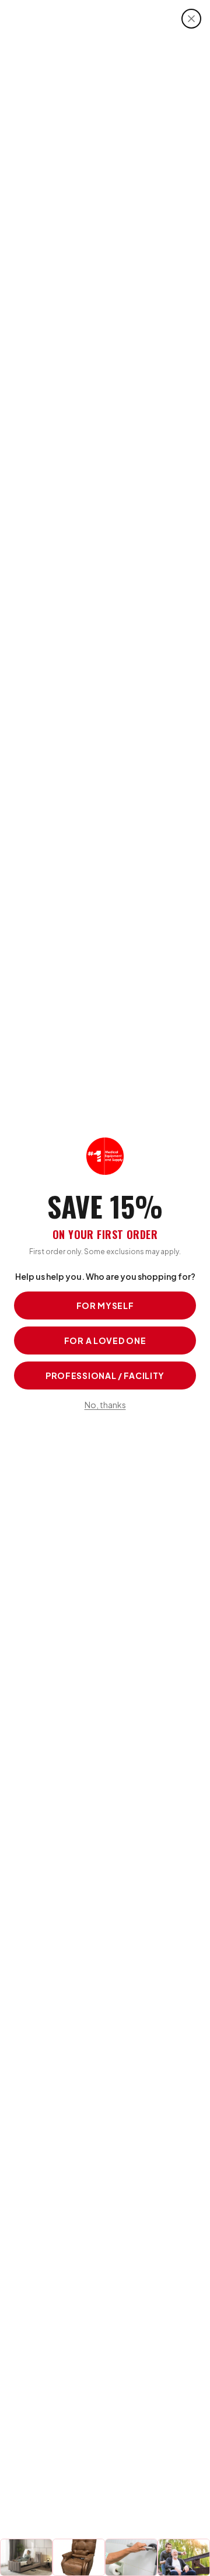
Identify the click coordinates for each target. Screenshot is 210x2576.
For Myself (105, 1305)
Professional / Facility (105, 1375)
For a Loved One (105, 1340)
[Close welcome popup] (191, 19)
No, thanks (105, 1405)
